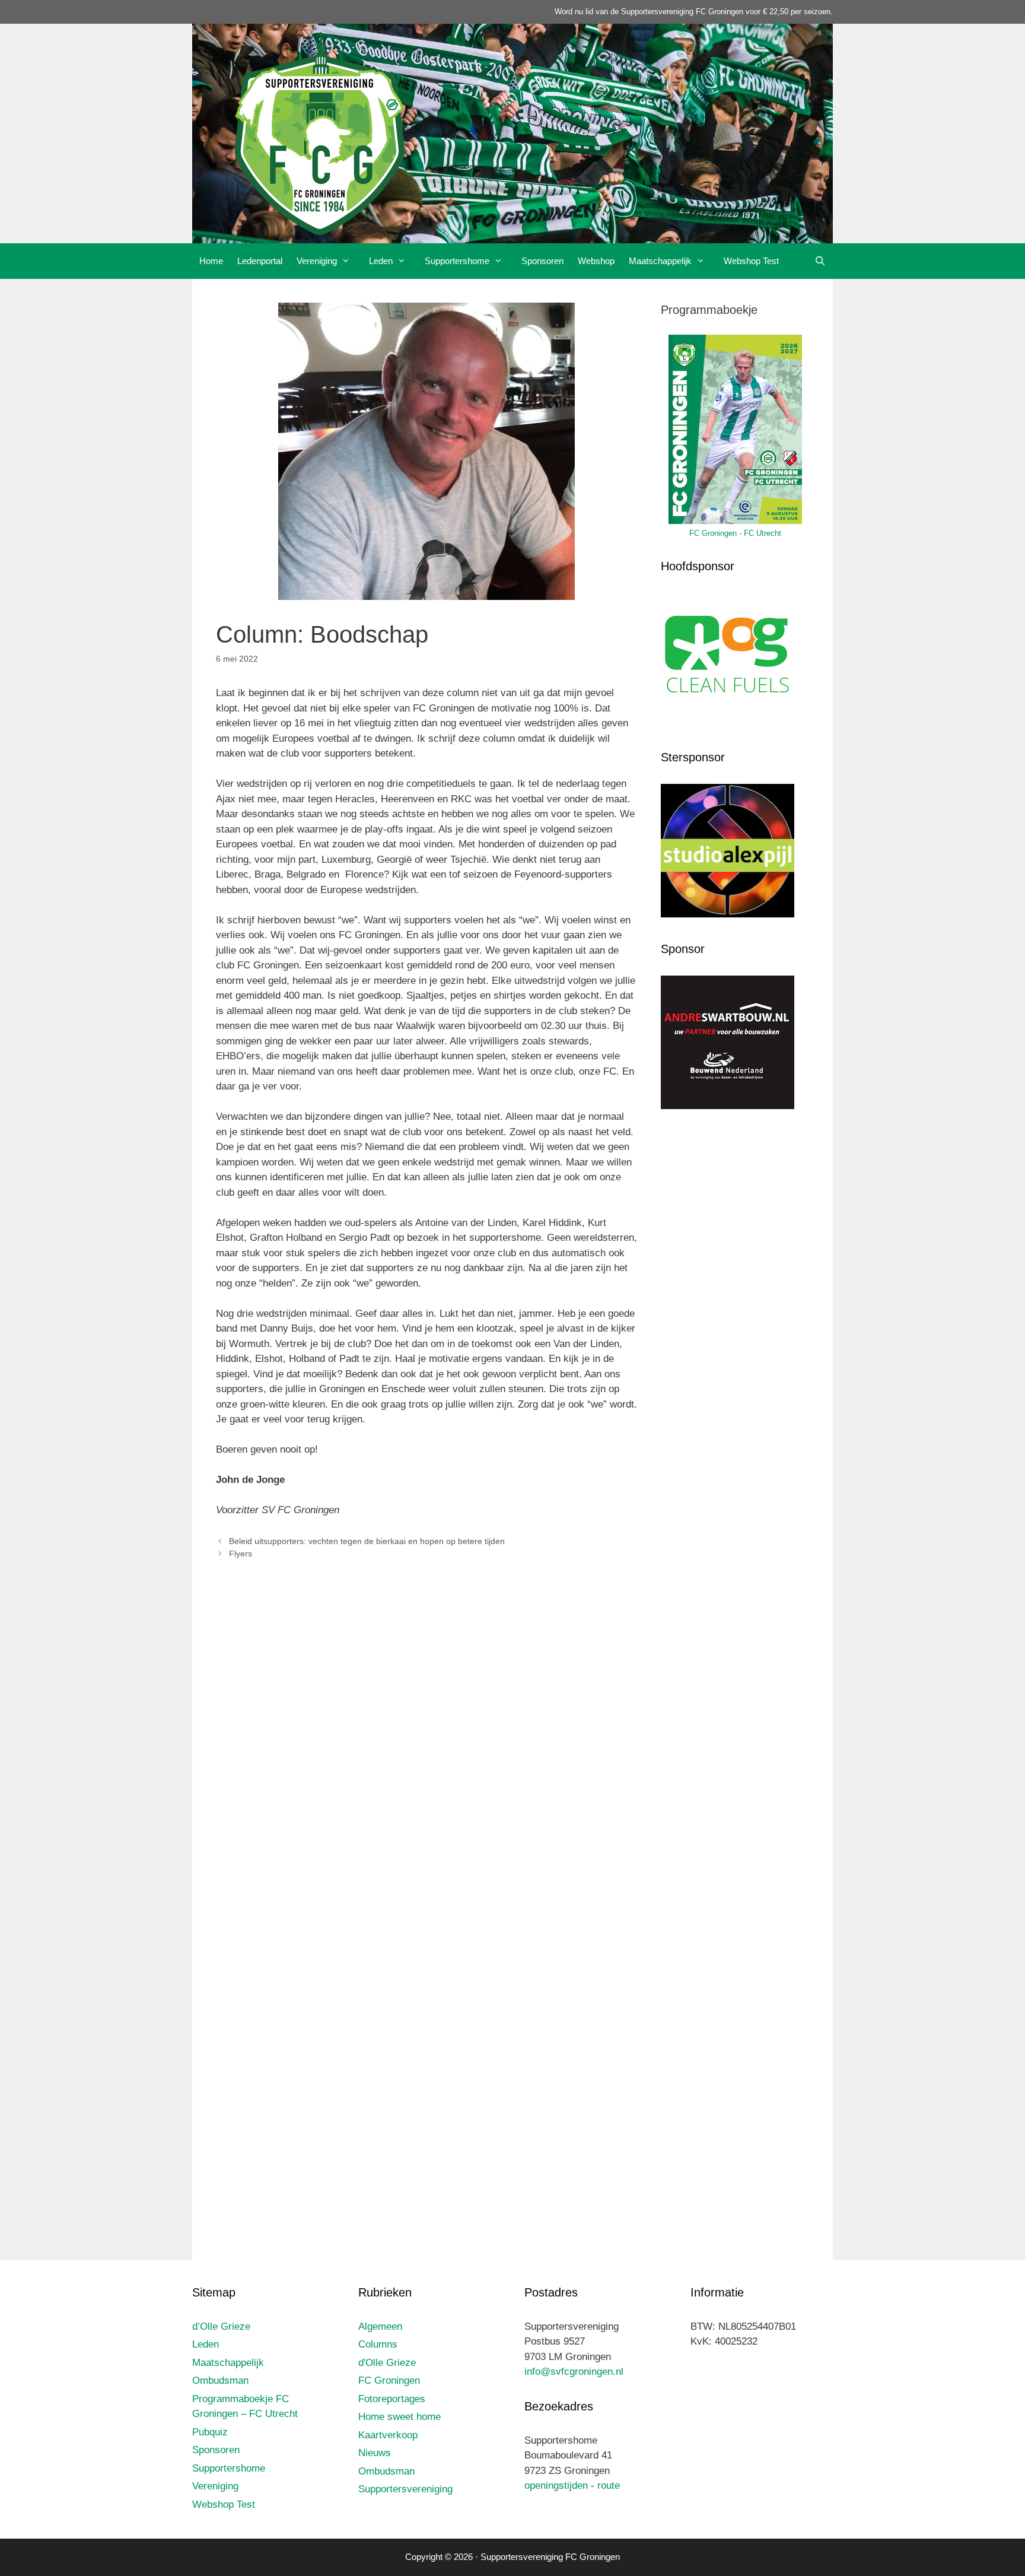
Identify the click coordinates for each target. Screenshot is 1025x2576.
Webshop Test (751, 261)
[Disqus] (426, 1745)
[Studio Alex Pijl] (728, 914)
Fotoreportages (392, 2399)
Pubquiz (210, 2432)
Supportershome (457, 261)
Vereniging (317, 261)
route (609, 2486)
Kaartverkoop (388, 2435)
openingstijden (556, 2486)
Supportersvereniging (405, 2489)
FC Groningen (389, 2380)
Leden (381, 261)
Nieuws (375, 2453)
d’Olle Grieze (221, 2326)
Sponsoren (542, 261)
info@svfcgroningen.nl (574, 2372)
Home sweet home (400, 2417)
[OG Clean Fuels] (728, 723)
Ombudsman (220, 2380)
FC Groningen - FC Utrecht (735, 533)
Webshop (596, 261)
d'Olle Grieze (387, 2363)
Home (211, 261)
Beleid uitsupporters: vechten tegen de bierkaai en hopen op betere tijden (367, 1541)
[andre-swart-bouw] (728, 1106)
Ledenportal (260, 261)
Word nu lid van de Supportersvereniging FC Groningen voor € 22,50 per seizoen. (694, 12)
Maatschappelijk (660, 261)
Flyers (241, 1554)
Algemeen (380, 2326)
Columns (378, 2344)
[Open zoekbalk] (820, 261)
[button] (349, 261)
